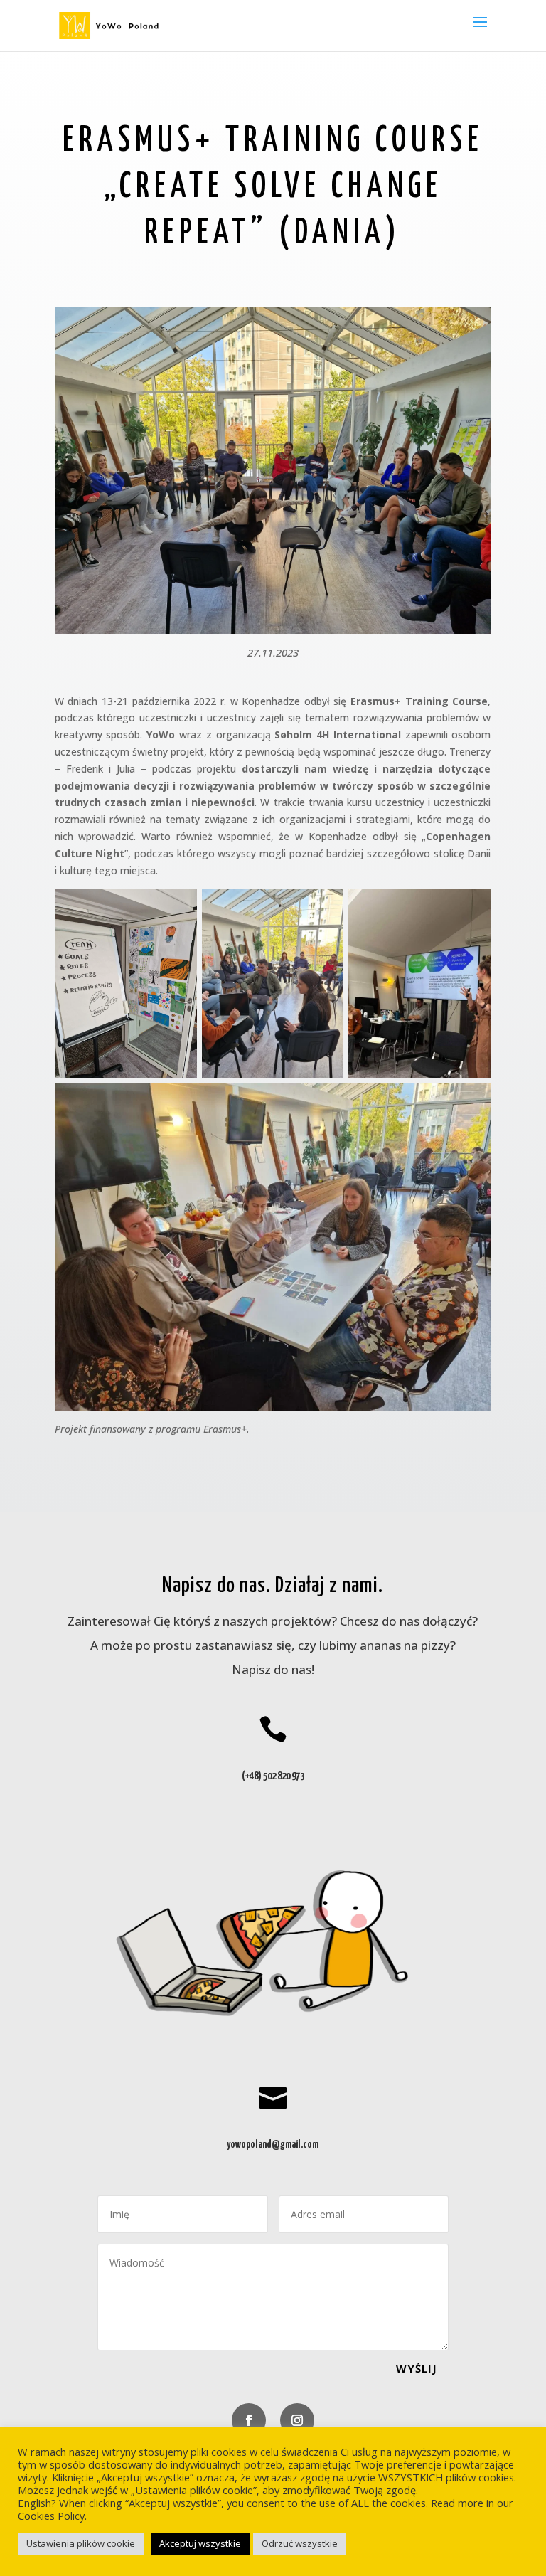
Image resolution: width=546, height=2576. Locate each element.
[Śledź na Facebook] (249, 2420)
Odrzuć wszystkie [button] (300, 2543)
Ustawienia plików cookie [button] (81, 2543)
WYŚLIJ (417, 2368)
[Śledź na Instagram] (297, 2420)
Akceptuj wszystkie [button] (200, 2543)
